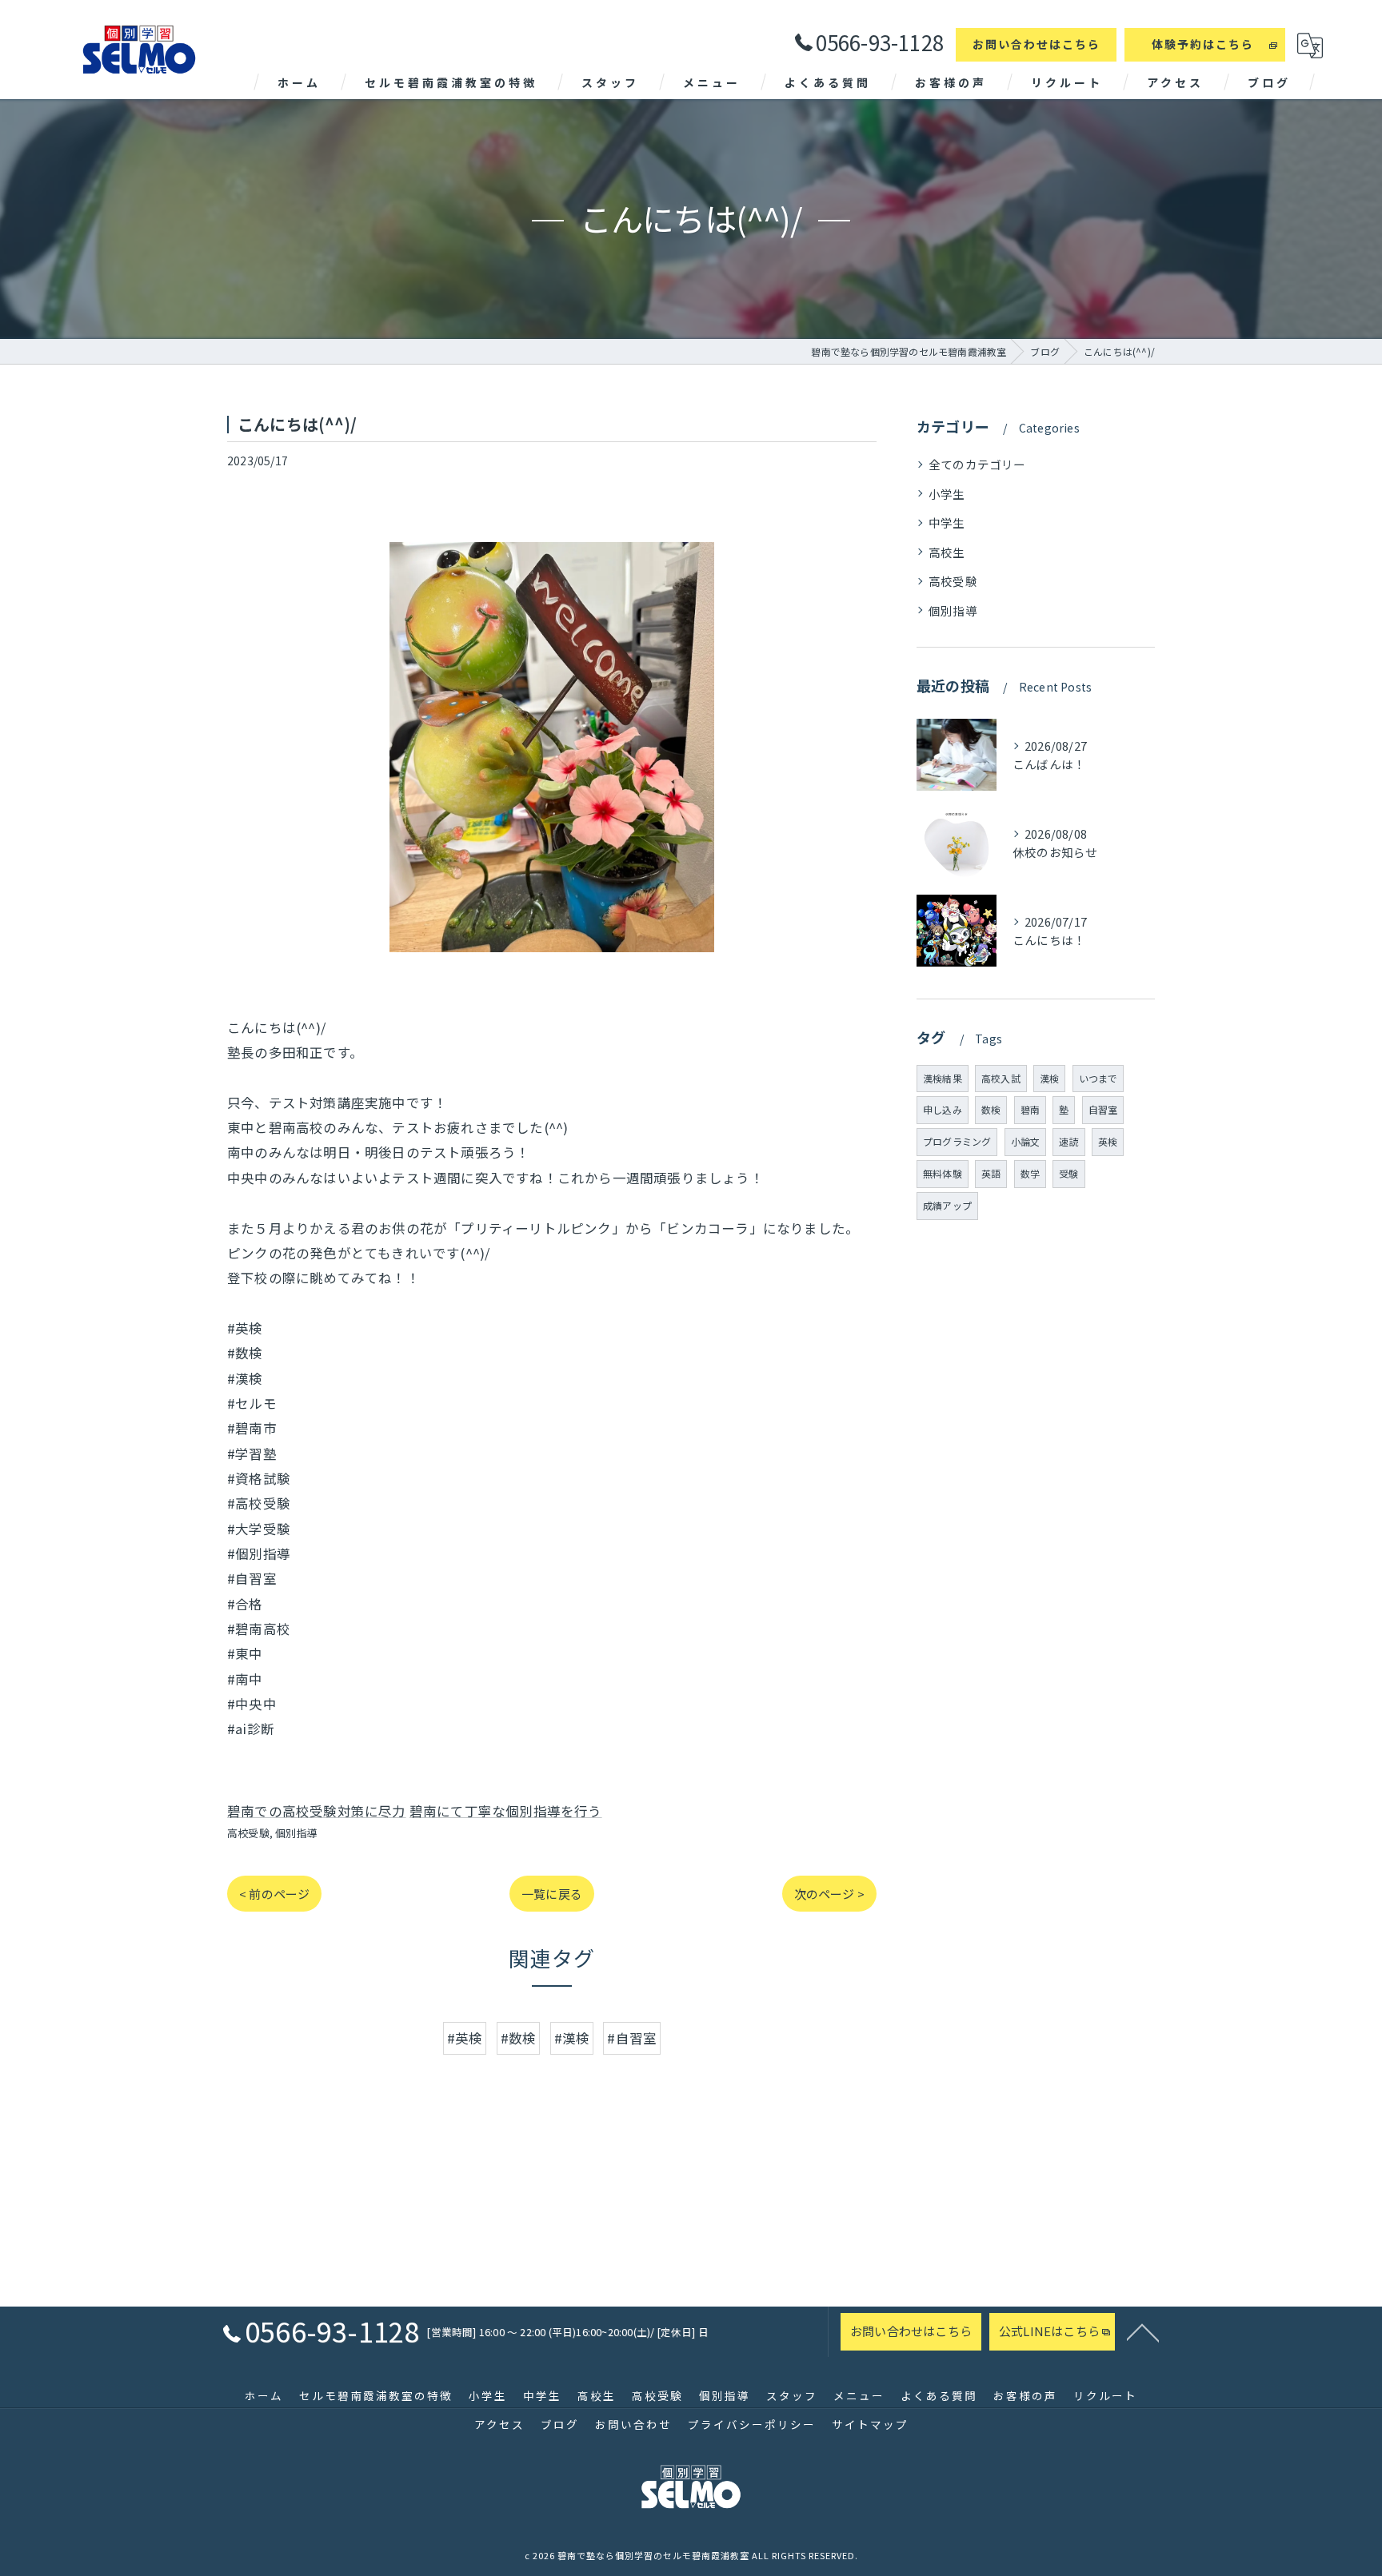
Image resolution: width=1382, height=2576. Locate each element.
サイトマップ (870, 2424)
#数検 (519, 2038)
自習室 (1103, 1109)
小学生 (947, 494)
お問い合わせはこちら (1036, 44)
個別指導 (296, 1833)
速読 (1068, 1141)
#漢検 (572, 2038)
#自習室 (632, 2038)
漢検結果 (943, 1078)
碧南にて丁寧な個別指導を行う (506, 1811)
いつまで (1098, 1078)
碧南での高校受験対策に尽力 (317, 1811)
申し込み (943, 1109)
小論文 (1026, 1141)
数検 (991, 1109)
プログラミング (957, 1141)
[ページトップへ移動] (1143, 2331)
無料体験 (943, 1173)
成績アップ (947, 1205)
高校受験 (248, 1833)
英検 (1108, 1141)
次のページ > (829, 1894)
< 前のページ (274, 1894)
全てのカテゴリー (977, 464)
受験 (1068, 1173)
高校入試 (1001, 1078)
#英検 (465, 2038)
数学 (1030, 1173)
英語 (991, 1173)
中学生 (947, 522)
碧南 (1030, 1109)
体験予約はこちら (1203, 44)
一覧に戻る (552, 1894)
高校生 (947, 552)
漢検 (1049, 1078)
